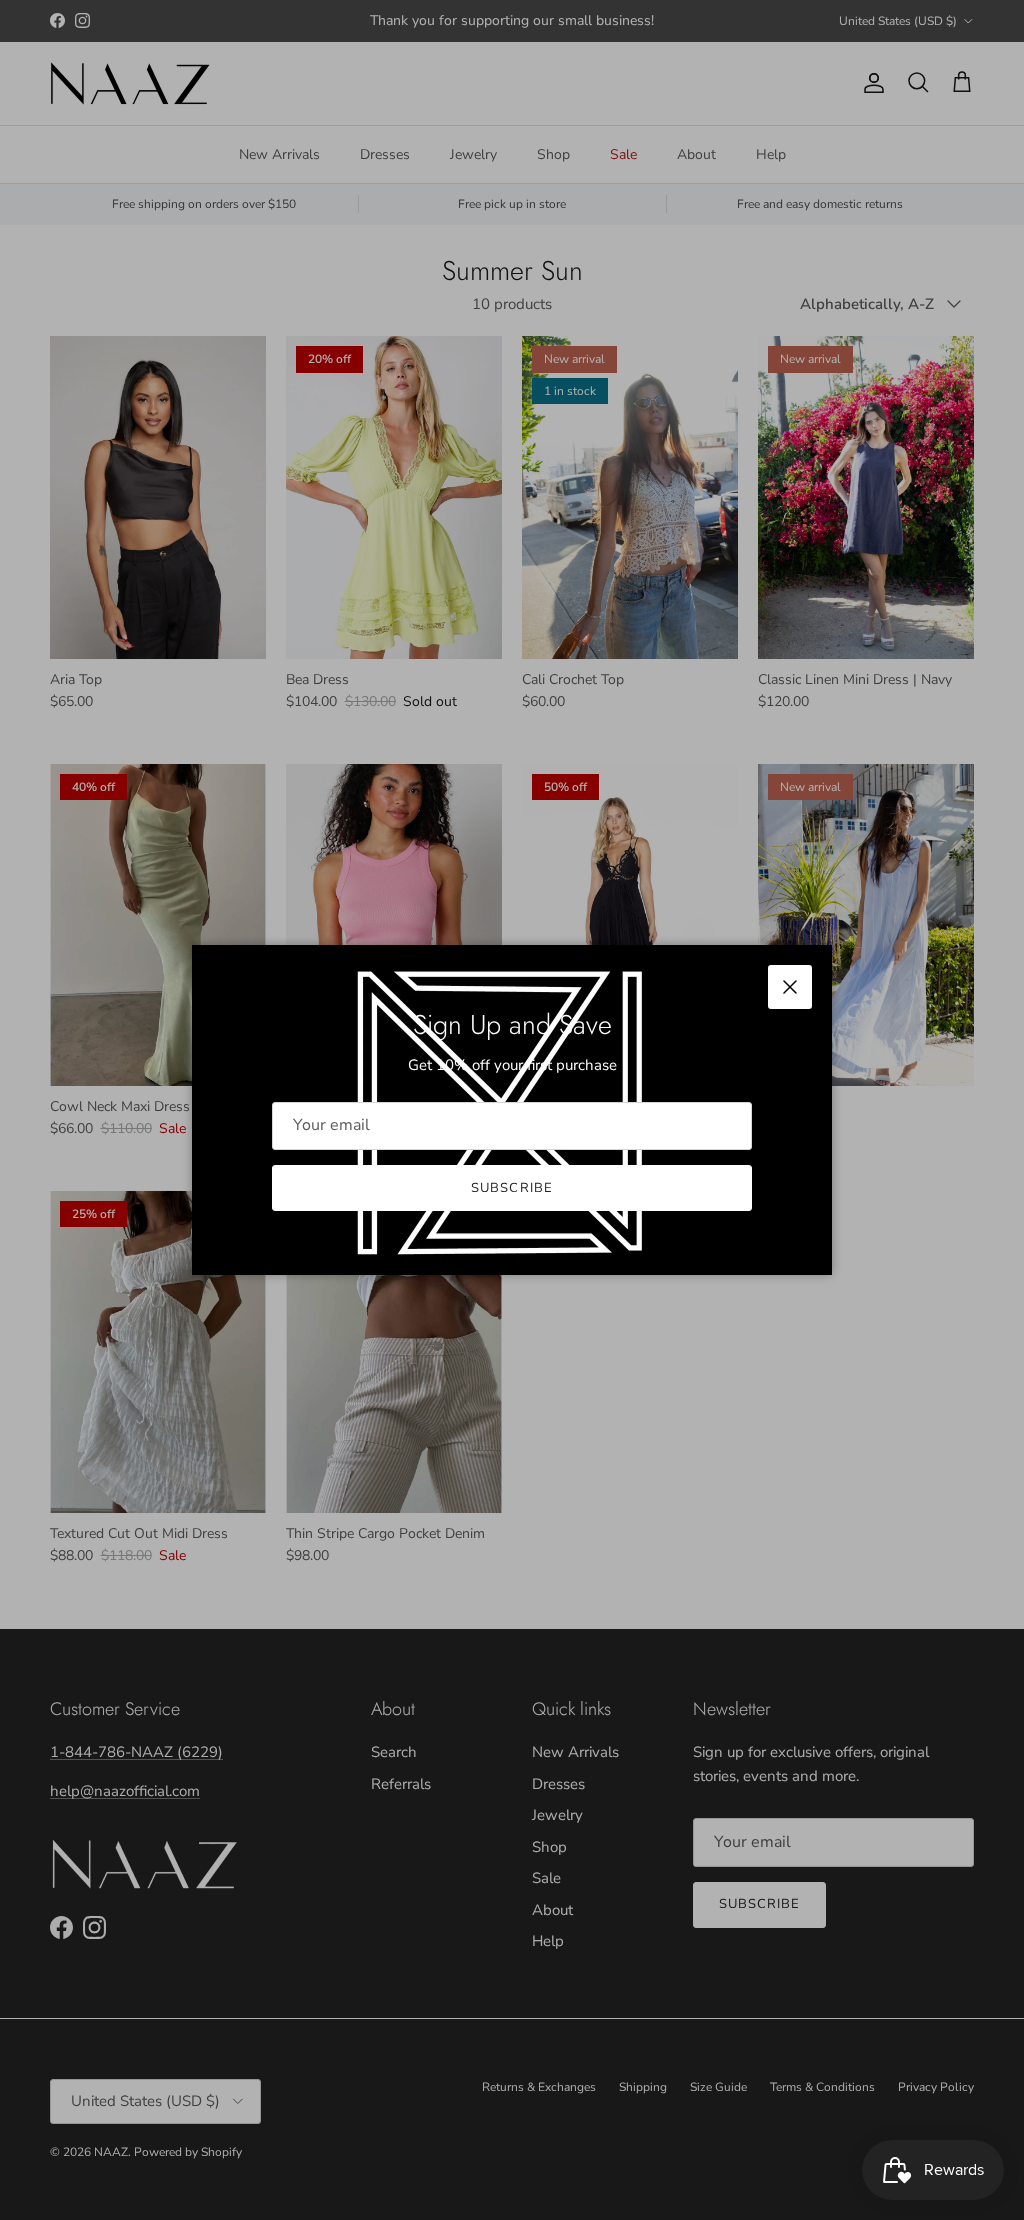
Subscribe (511, 1188)
